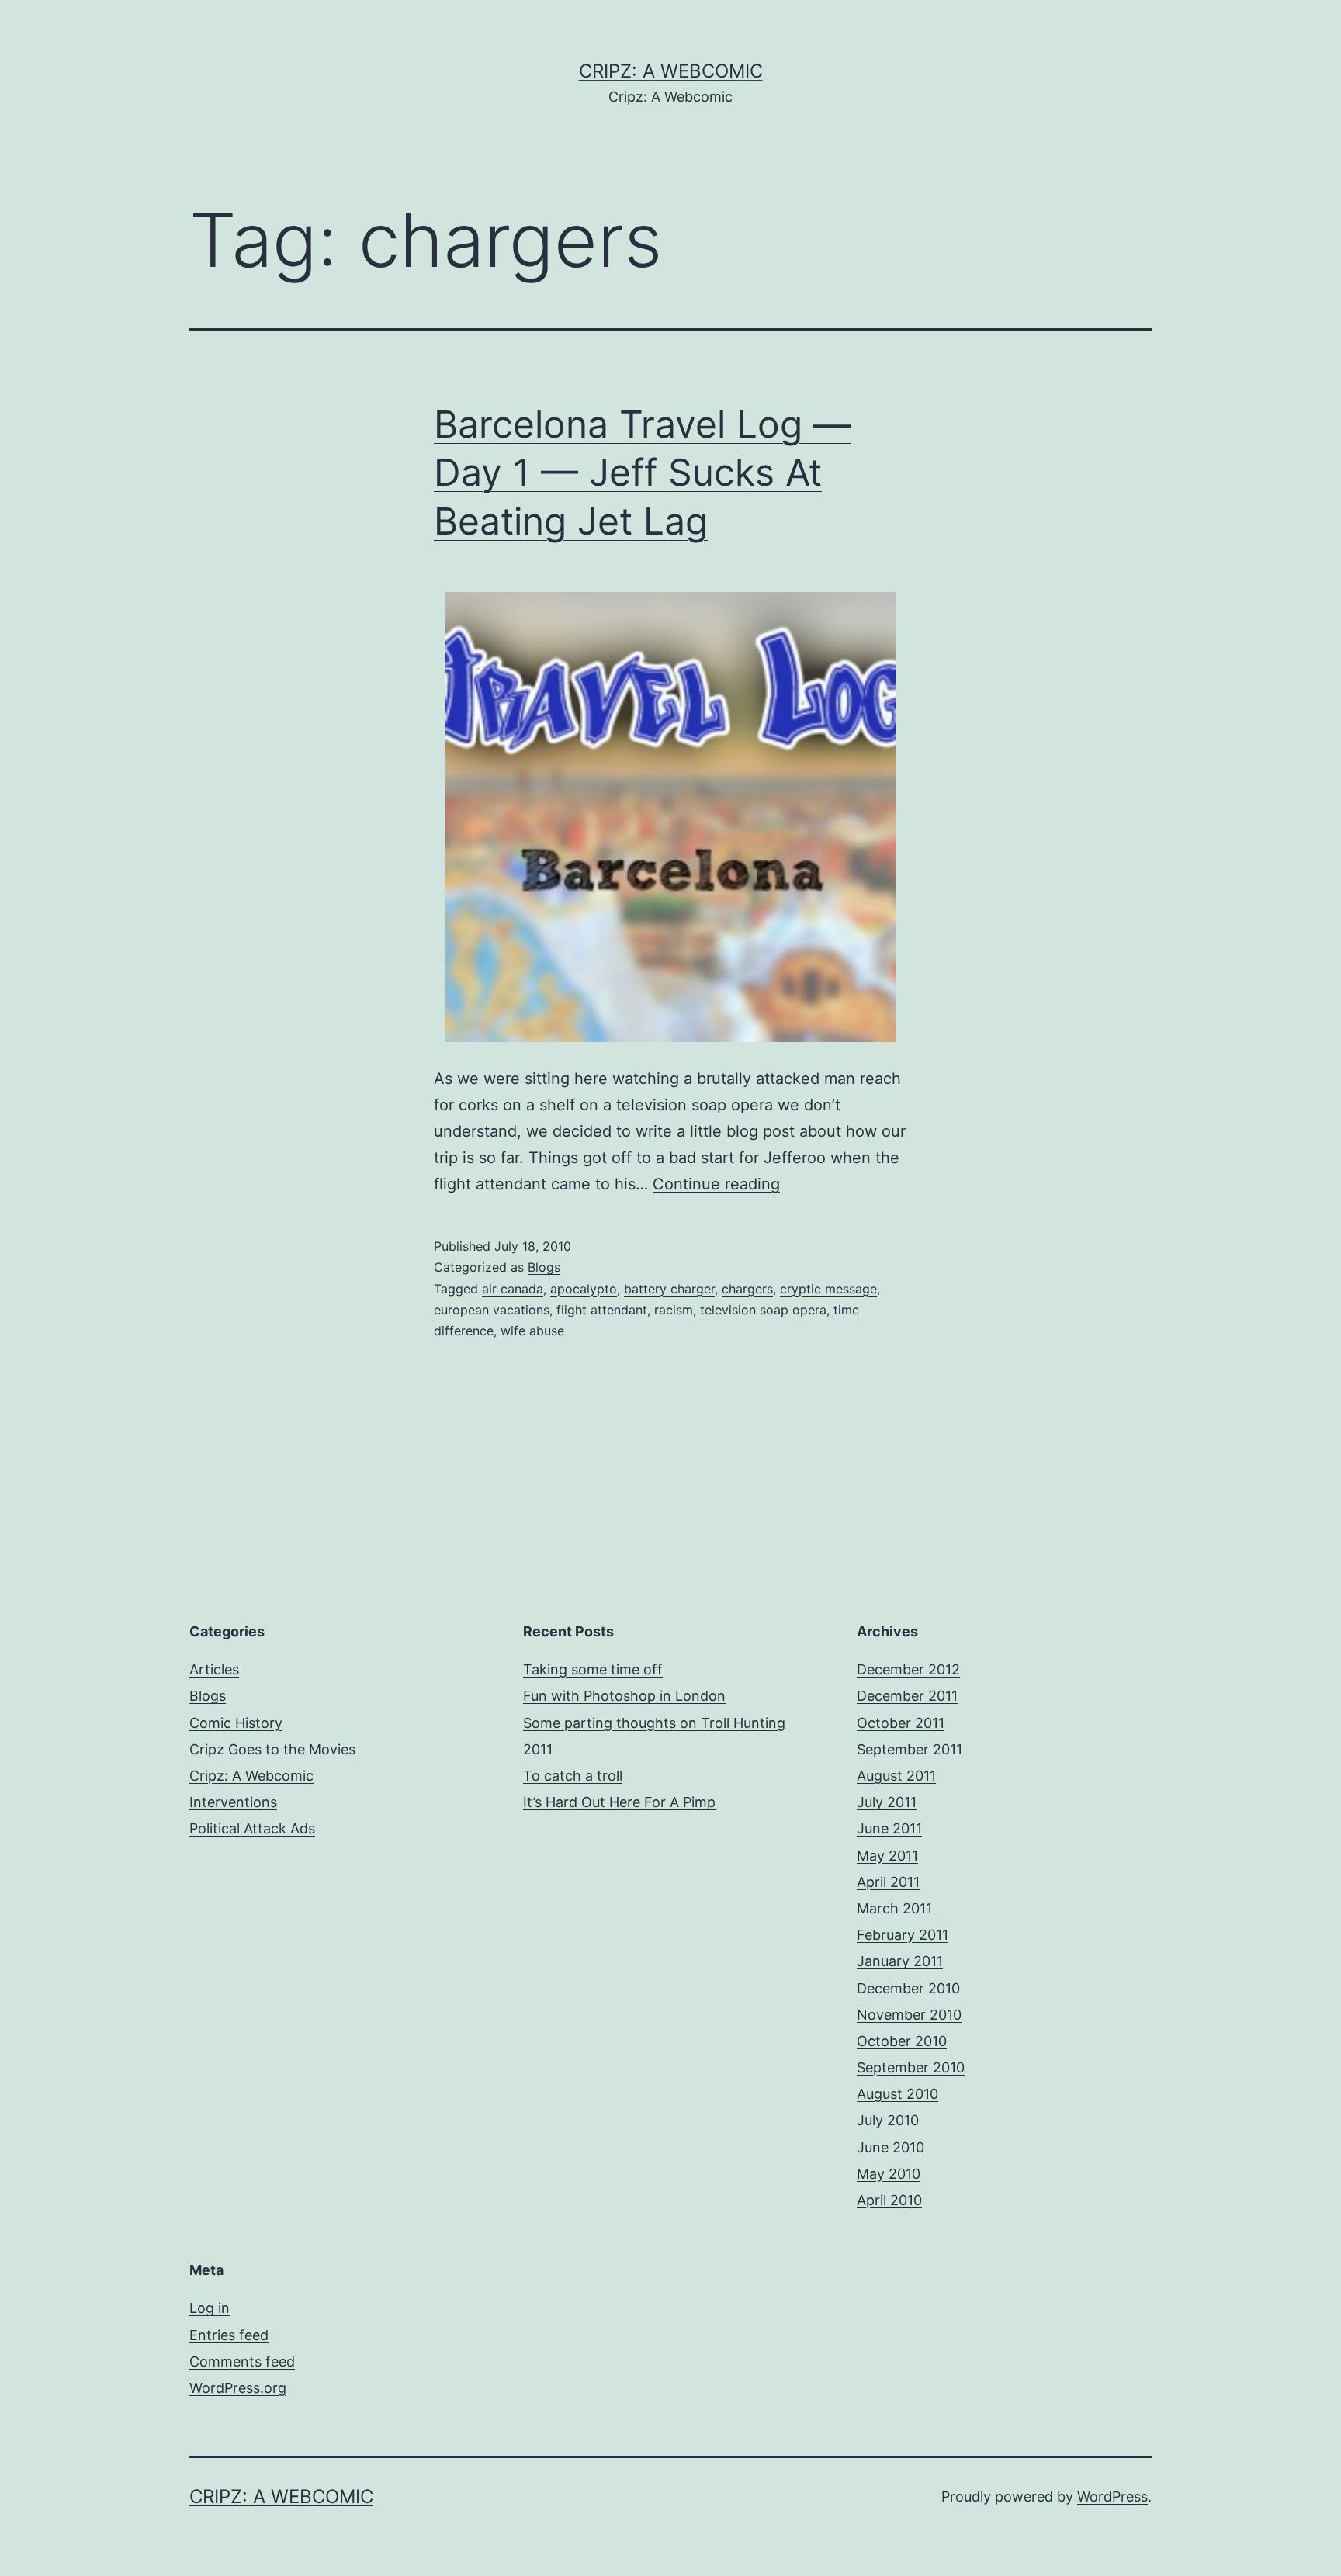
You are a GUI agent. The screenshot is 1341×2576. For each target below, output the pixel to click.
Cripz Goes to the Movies (272, 1749)
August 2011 (896, 1776)
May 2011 (887, 1856)
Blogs (544, 1267)
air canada (513, 1289)
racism (674, 1310)
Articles (214, 1669)
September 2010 (911, 2067)
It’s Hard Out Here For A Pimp (619, 1802)
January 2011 (900, 1961)
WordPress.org (238, 2388)
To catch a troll (573, 1776)
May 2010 (889, 2174)
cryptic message (828, 1289)
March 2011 (894, 1908)
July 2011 (887, 1802)
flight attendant (602, 1310)
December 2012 (908, 1669)
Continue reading (716, 1184)
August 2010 (897, 2094)
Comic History (236, 1723)
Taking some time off (593, 1669)
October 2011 (901, 1723)
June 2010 (891, 2147)
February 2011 (903, 1935)
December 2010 (908, 1988)
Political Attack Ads (252, 1828)
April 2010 (889, 2200)
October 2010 (902, 2041)
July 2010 (888, 2120)
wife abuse (532, 1331)
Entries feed (229, 2335)
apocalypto (584, 1289)
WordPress (1112, 2496)
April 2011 (888, 1882)
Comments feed (242, 2361)
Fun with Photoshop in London (624, 1696)
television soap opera (763, 1310)
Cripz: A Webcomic (671, 71)
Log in (210, 2308)
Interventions (233, 1802)
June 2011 (889, 1828)
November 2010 (909, 2015)
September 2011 (910, 1749)
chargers (747, 1289)
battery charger (669, 1289)
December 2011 (907, 1696)
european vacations (492, 1310)
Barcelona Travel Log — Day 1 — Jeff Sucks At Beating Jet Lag (642, 473)
